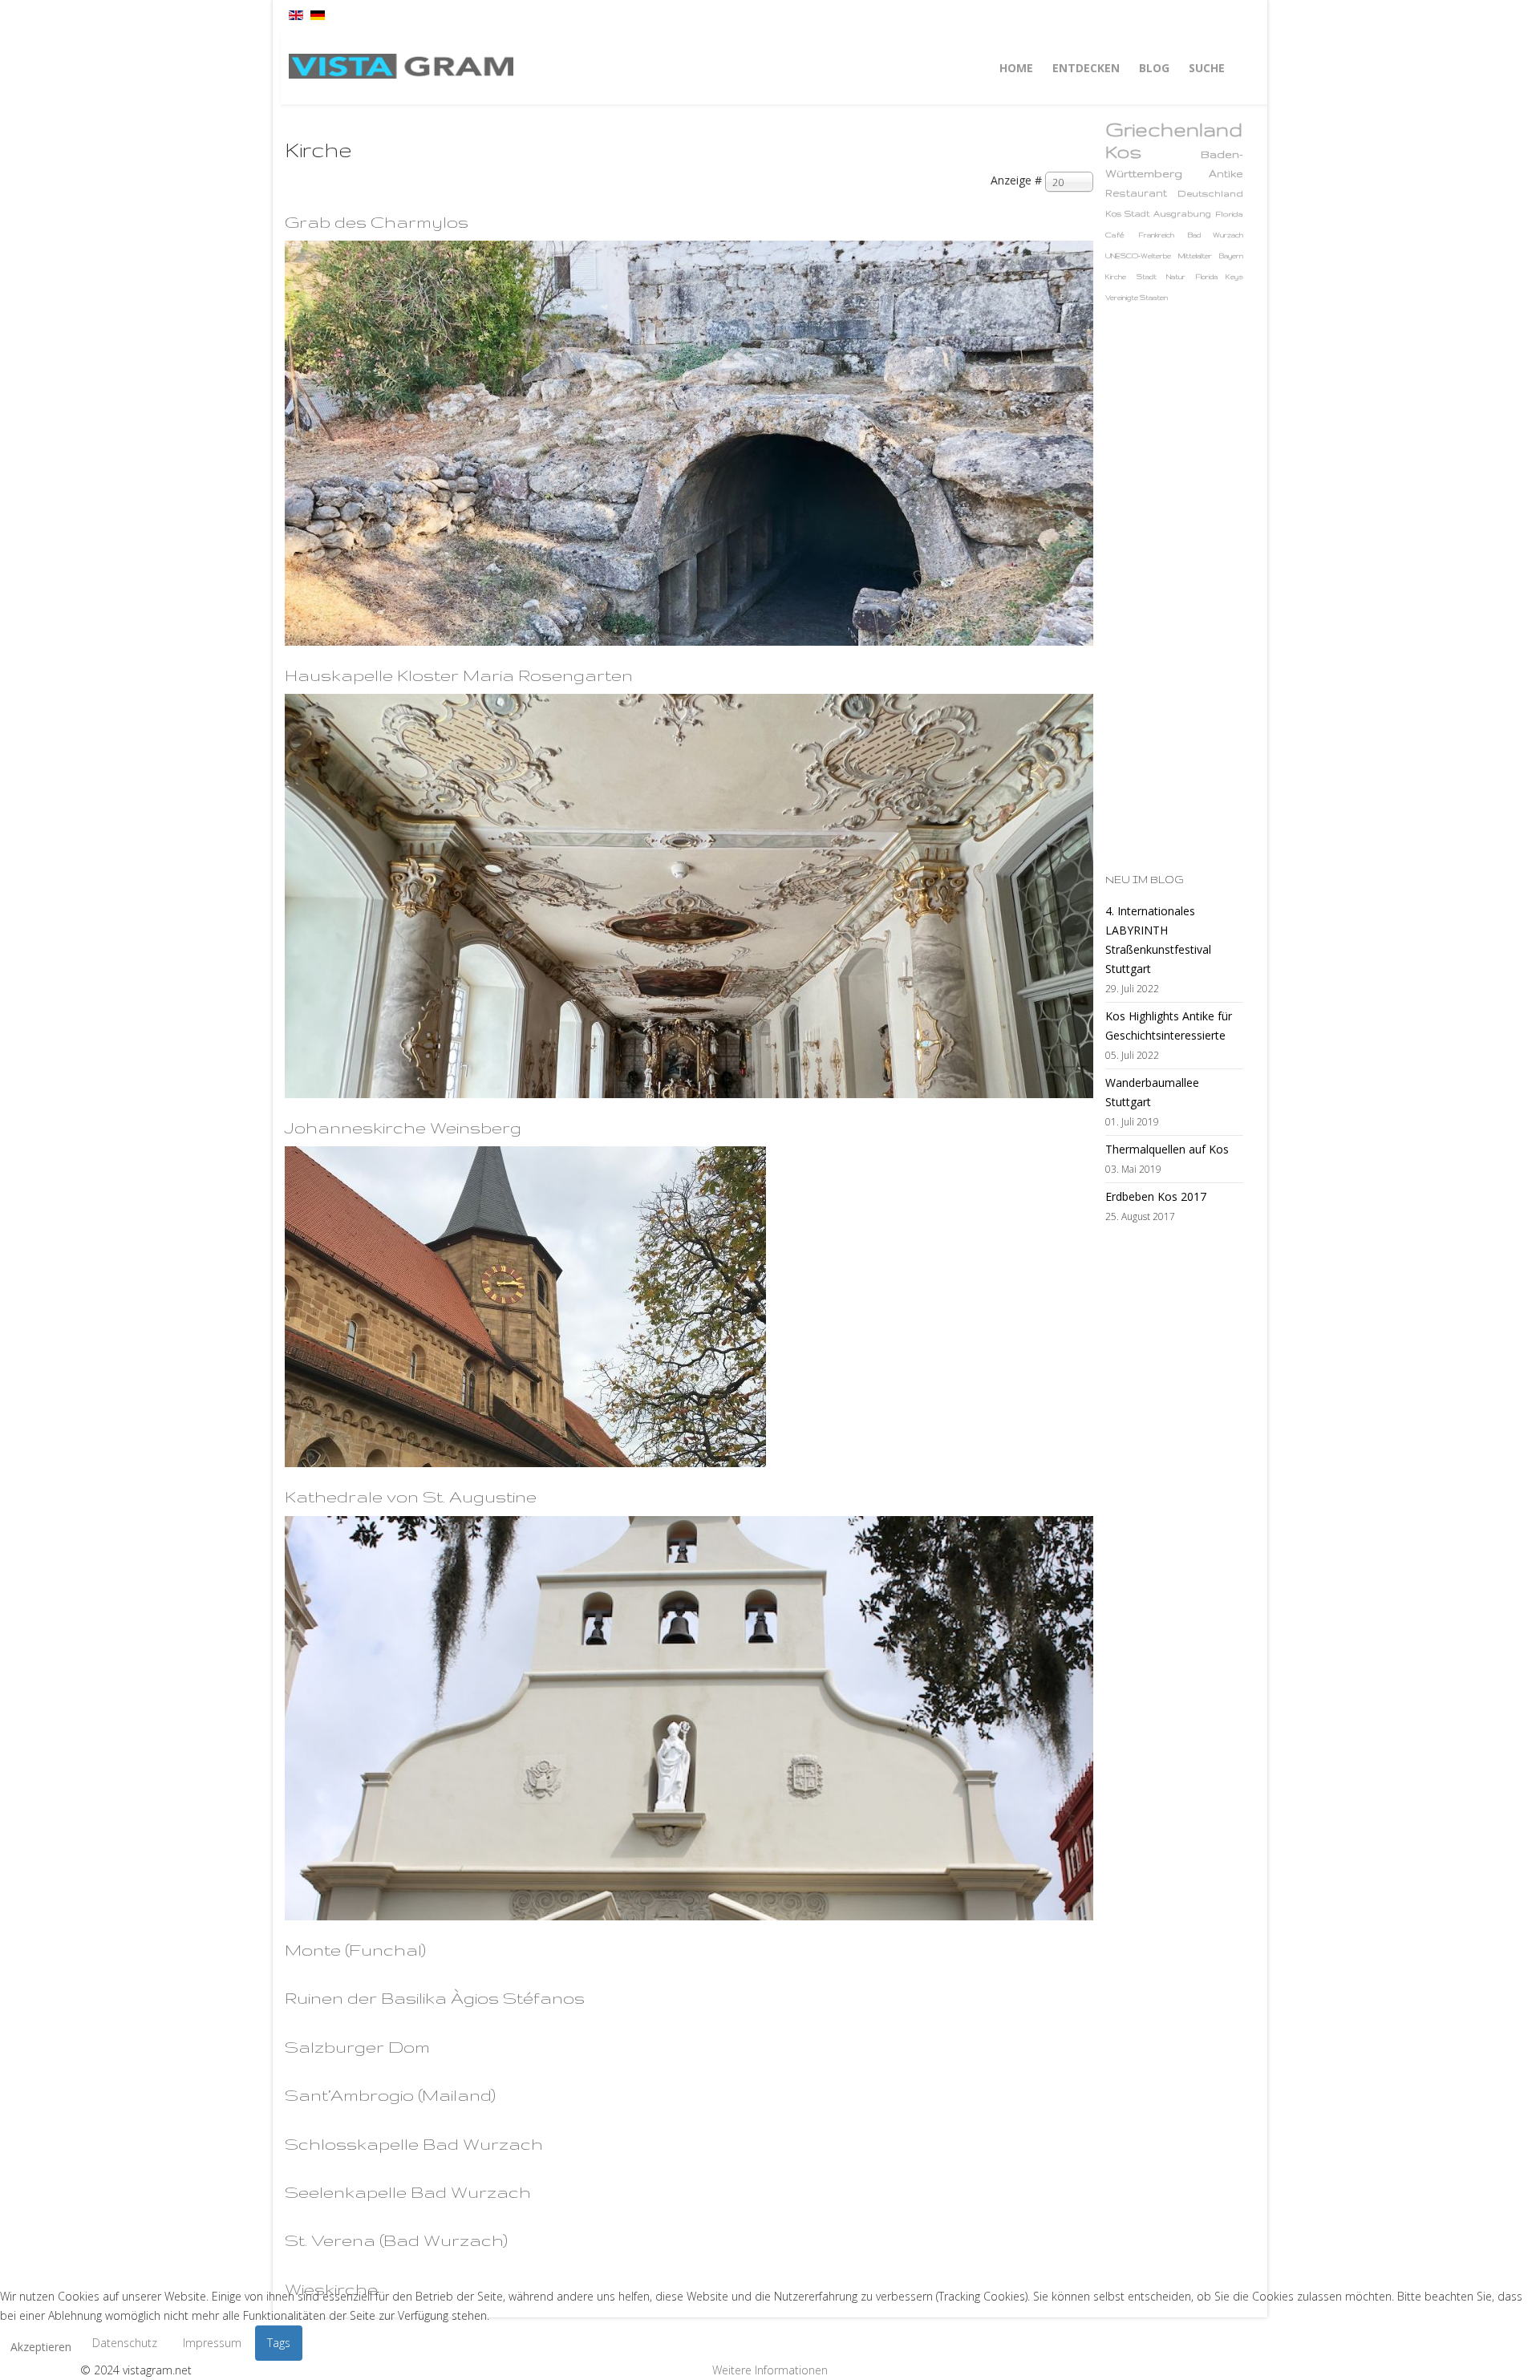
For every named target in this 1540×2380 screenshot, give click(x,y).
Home (1016, 68)
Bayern (1231, 256)
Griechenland (1174, 130)
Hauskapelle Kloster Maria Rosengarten (459, 675)
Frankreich (1157, 235)
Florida (1229, 214)
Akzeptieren (41, 2347)
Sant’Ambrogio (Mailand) (390, 2095)
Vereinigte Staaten (1137, 298)
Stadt (1147, 277)
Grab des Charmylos (377, 222)
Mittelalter (1195, 256)
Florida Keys (1220, 277)
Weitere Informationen (770, 2370)
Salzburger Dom (357, 2047)
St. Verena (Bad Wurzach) (396, 2240)
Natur (1176, 277)
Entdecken (1086, 68)
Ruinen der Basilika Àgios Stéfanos (435, 1998)
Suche (1207, 68)
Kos (1123, 151)
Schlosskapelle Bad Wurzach (414, 2144)
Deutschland (1210, 193)
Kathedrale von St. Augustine (411, 1496)
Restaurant (1136, 193)
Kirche (1116, 277)
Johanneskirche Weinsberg (403, 1127)
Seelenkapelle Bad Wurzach (408, 2192)
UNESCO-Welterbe (1138, 256)
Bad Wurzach (1216, 235)
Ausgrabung (1182, 213)
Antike (1226, 173)
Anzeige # (1016, 180)
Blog (1154, 68)
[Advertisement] (1169, 588)
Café (1115, 235)
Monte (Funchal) (355, 1950)
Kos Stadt (1127, 213)
